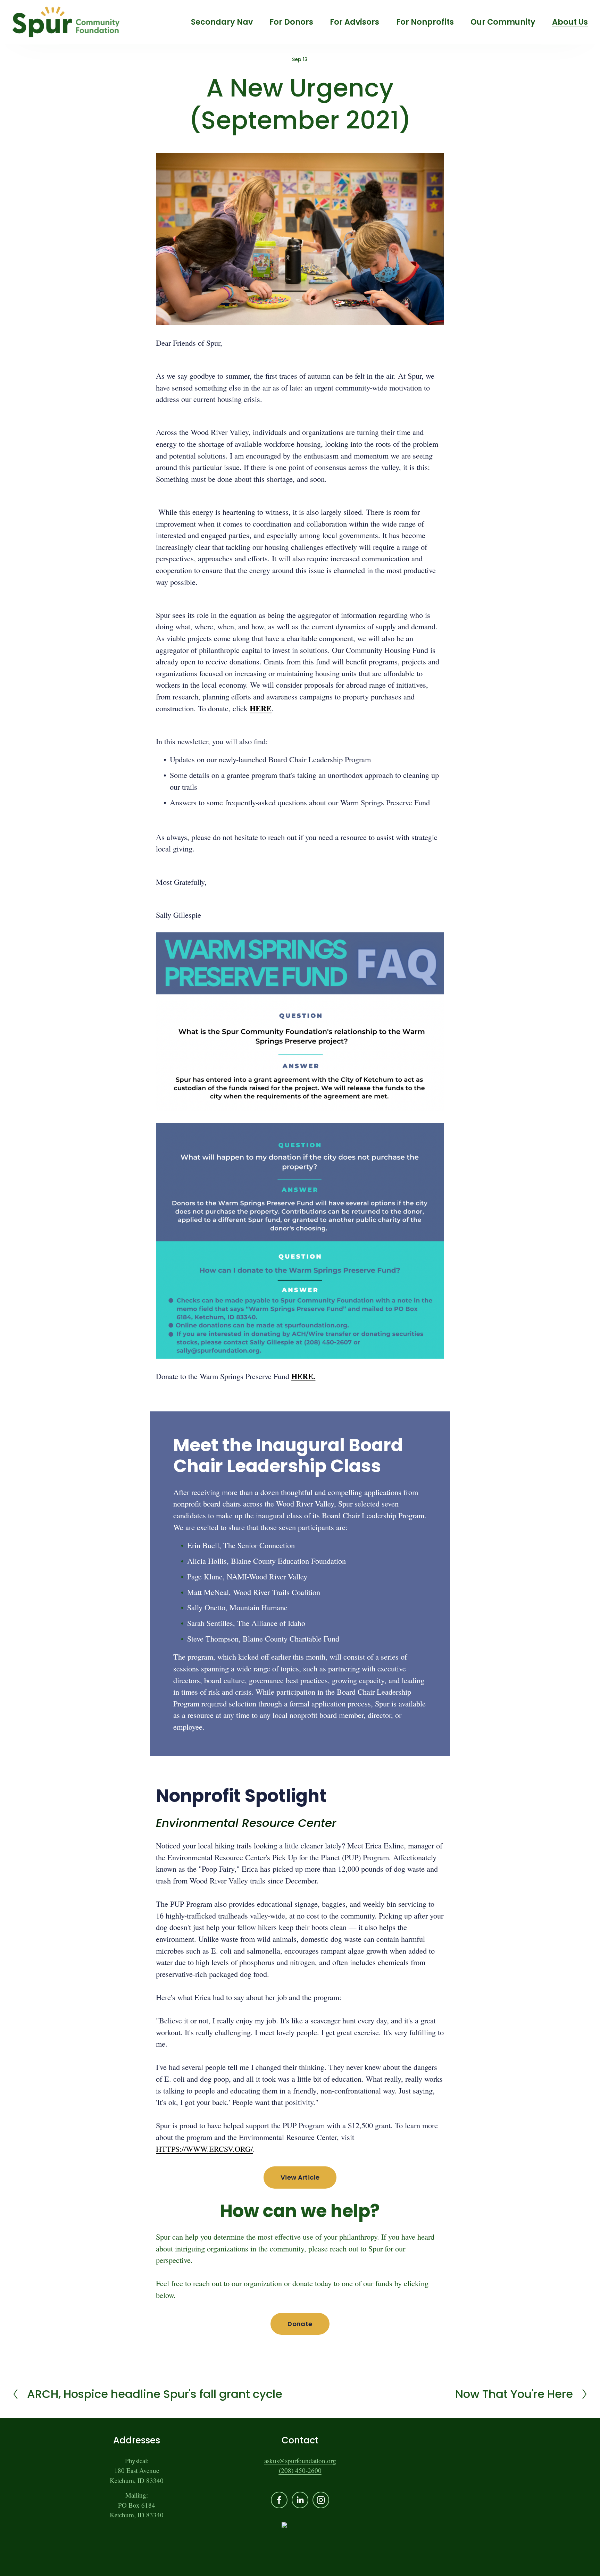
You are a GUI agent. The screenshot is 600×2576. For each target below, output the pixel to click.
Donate (300, 2324)
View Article (300, 2177)
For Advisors (355, 22)
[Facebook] (279, 2500)
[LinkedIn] (300, 2500)
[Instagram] (321, 2500)
